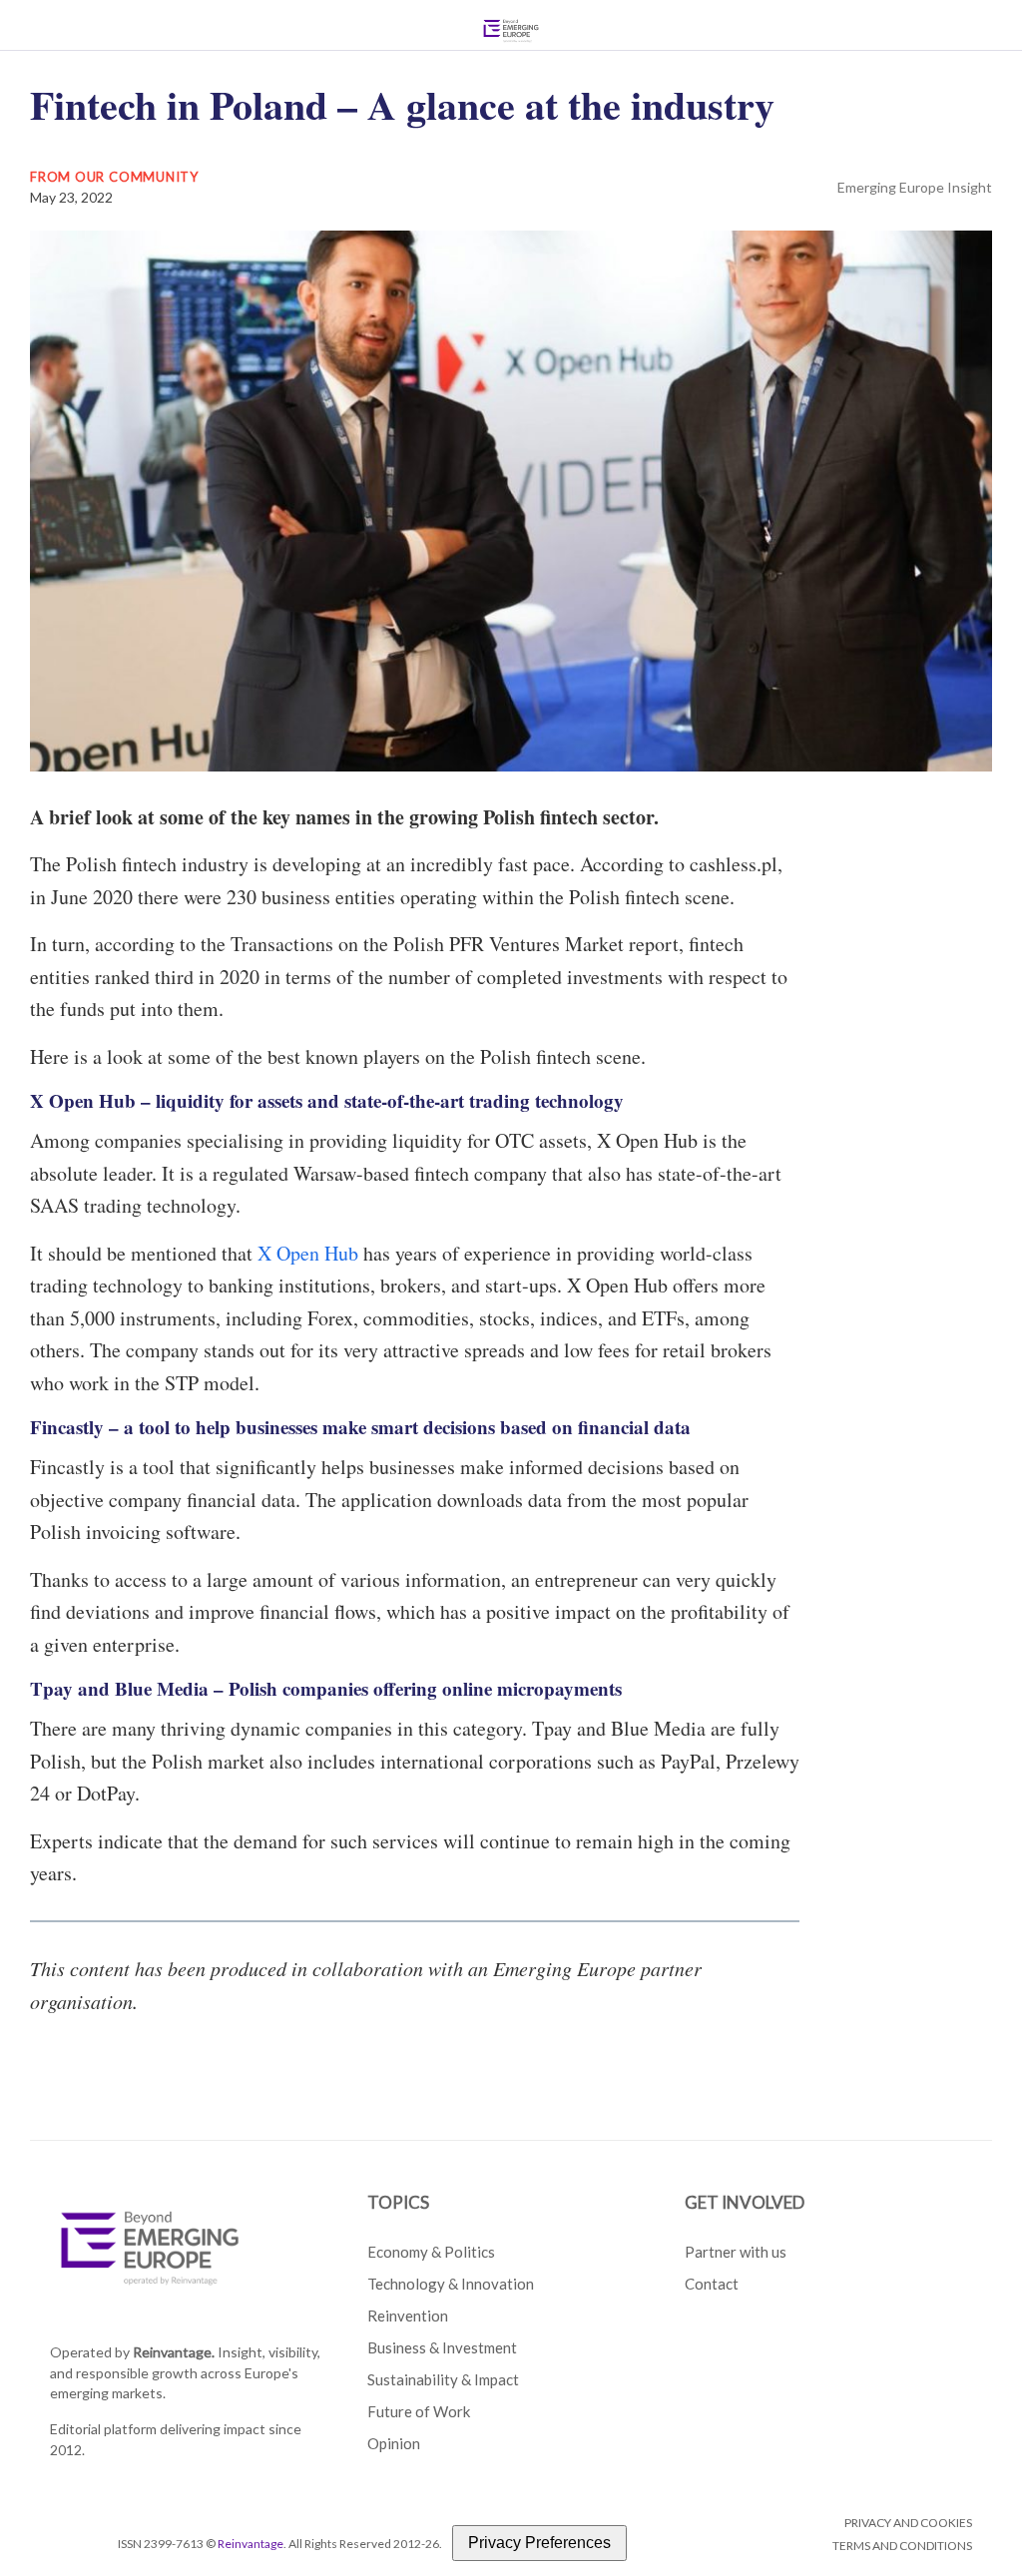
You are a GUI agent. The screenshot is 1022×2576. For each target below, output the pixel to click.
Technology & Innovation (451, 2284)
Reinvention (408, 2316)
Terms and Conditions (902, 2546)
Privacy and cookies (908, 2523)
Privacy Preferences (539, 2543)
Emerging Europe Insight (915, 187)
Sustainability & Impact (443, 2379)
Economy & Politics (431, 2252)
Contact (712, 2284)
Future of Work (419, 2411)
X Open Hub (308, 1253)
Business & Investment (442, 2347)
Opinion (394, 2443)
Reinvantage (251, 2544)
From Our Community (114, 177)
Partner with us (736, 2252)
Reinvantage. (174, 2352)
